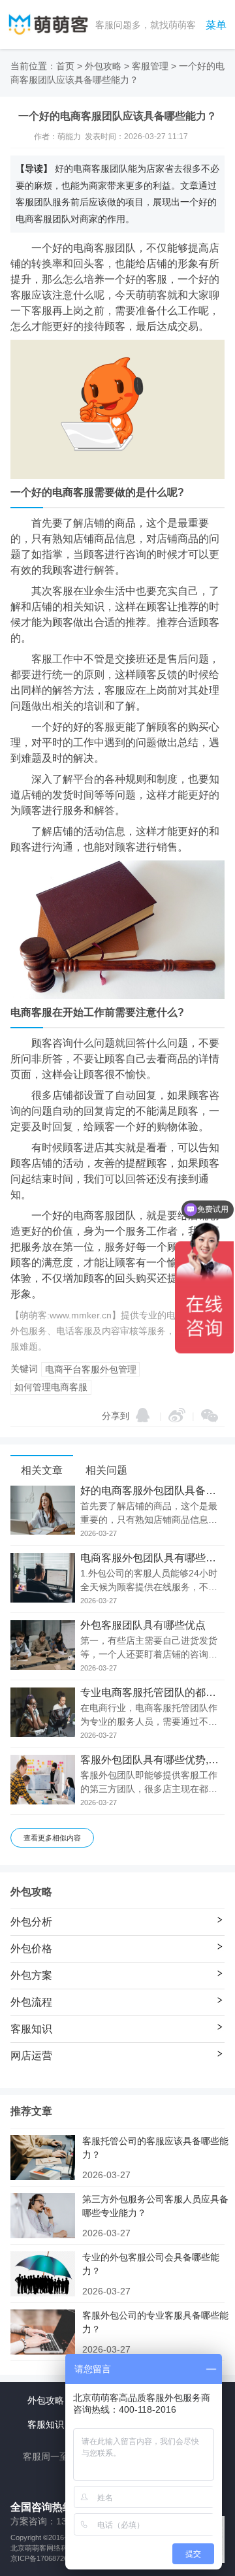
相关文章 (42, 1470)
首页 (65, 66)
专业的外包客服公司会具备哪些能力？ (151, 2264)
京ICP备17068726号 (43, 2558)
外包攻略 (103, 66)
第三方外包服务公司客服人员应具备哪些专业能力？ (155, 2206)
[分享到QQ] (143, 1415)
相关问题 (106, 1470)
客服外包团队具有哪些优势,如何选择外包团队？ (152, 1760)
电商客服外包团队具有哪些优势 (152, 1558)
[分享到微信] (210, 1416)
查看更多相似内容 (52, 1838)
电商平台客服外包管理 (91, 1369)
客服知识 (46, 2424)
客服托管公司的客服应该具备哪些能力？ (155, 2148)
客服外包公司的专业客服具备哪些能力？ (155, 2322)
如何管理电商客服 (51, 1387)
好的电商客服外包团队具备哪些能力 (152, 1491)
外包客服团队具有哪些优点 (143, 1625)
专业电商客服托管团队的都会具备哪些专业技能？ (152, 1693)
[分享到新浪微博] (177, 1415)
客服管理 (150, 66)
